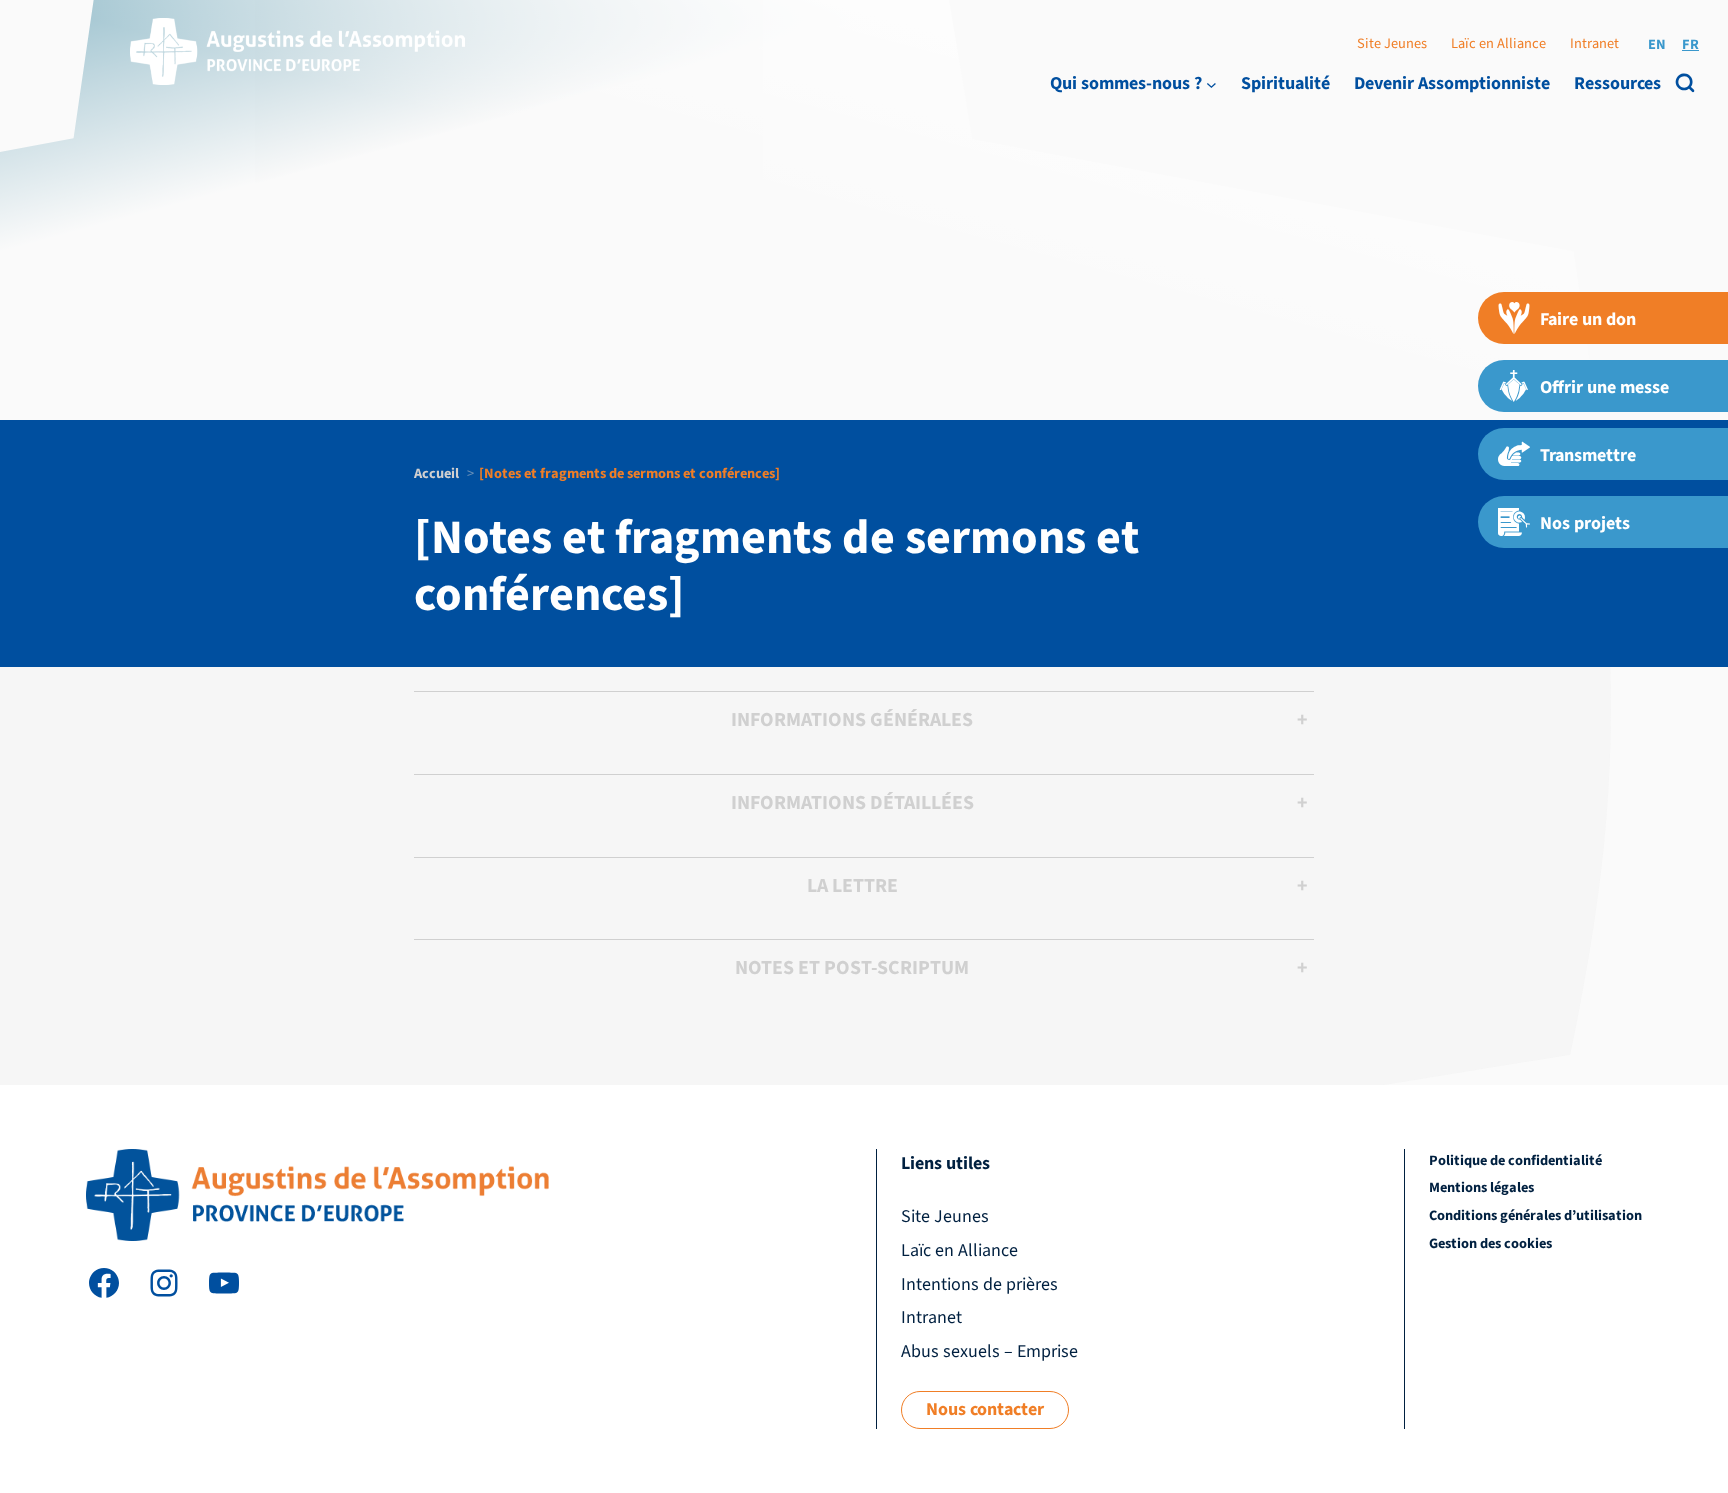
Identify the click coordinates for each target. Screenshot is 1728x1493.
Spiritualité (1285, 83)
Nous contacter (985, 1409)
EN (1657, 44)
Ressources (1617, 83)
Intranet (1594, 43)
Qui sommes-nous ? (1126, 83)
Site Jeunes (1392, 43)
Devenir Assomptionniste (1452, 83)
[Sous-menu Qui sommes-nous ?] (1211, 83)
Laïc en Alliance (1498, 43)
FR (1690, 44)
